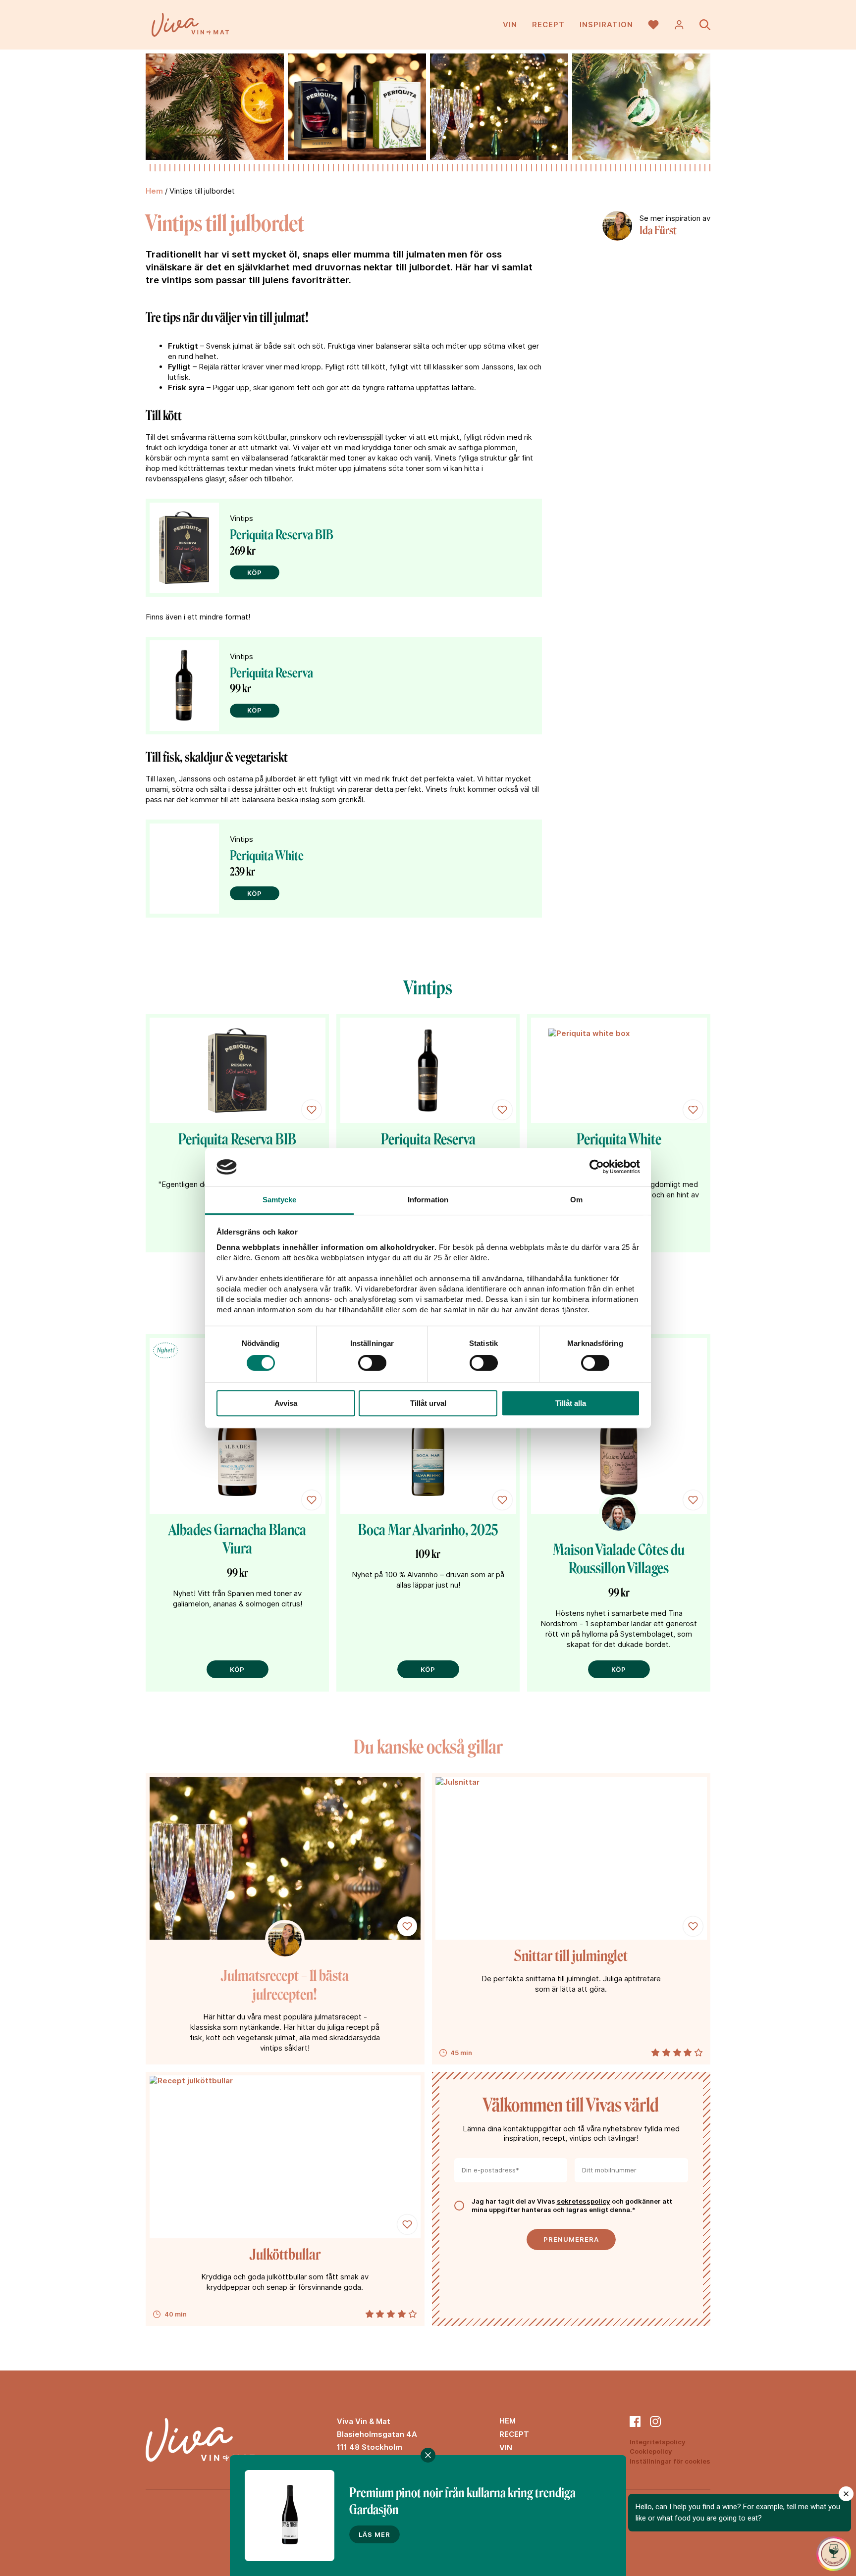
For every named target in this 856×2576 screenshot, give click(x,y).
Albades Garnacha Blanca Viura (237, 1540)
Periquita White (267, 856)
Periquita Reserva (271, 673)
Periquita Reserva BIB (282, 535)
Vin (510, 25)
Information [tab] (428, 1200)
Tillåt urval (428, 1403)
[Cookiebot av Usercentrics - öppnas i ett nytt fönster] (597, 1167)
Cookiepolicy (651, 2451)
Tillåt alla (571, 1403)
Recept (548, 25)
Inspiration (606, 25)
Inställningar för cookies (670, 2461)
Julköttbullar (285, 2255)
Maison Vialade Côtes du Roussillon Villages (619, 1559)
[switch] (372, 1363)
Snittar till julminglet (571, 1956)
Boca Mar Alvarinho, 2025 (428, 1530)
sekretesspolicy (584, 2201)
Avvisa (286, 1403)
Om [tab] (576, 1200)
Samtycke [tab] (280, 1200)
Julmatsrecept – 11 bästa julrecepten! (285, 1985)
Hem (154, 191)
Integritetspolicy (658, 2442)
